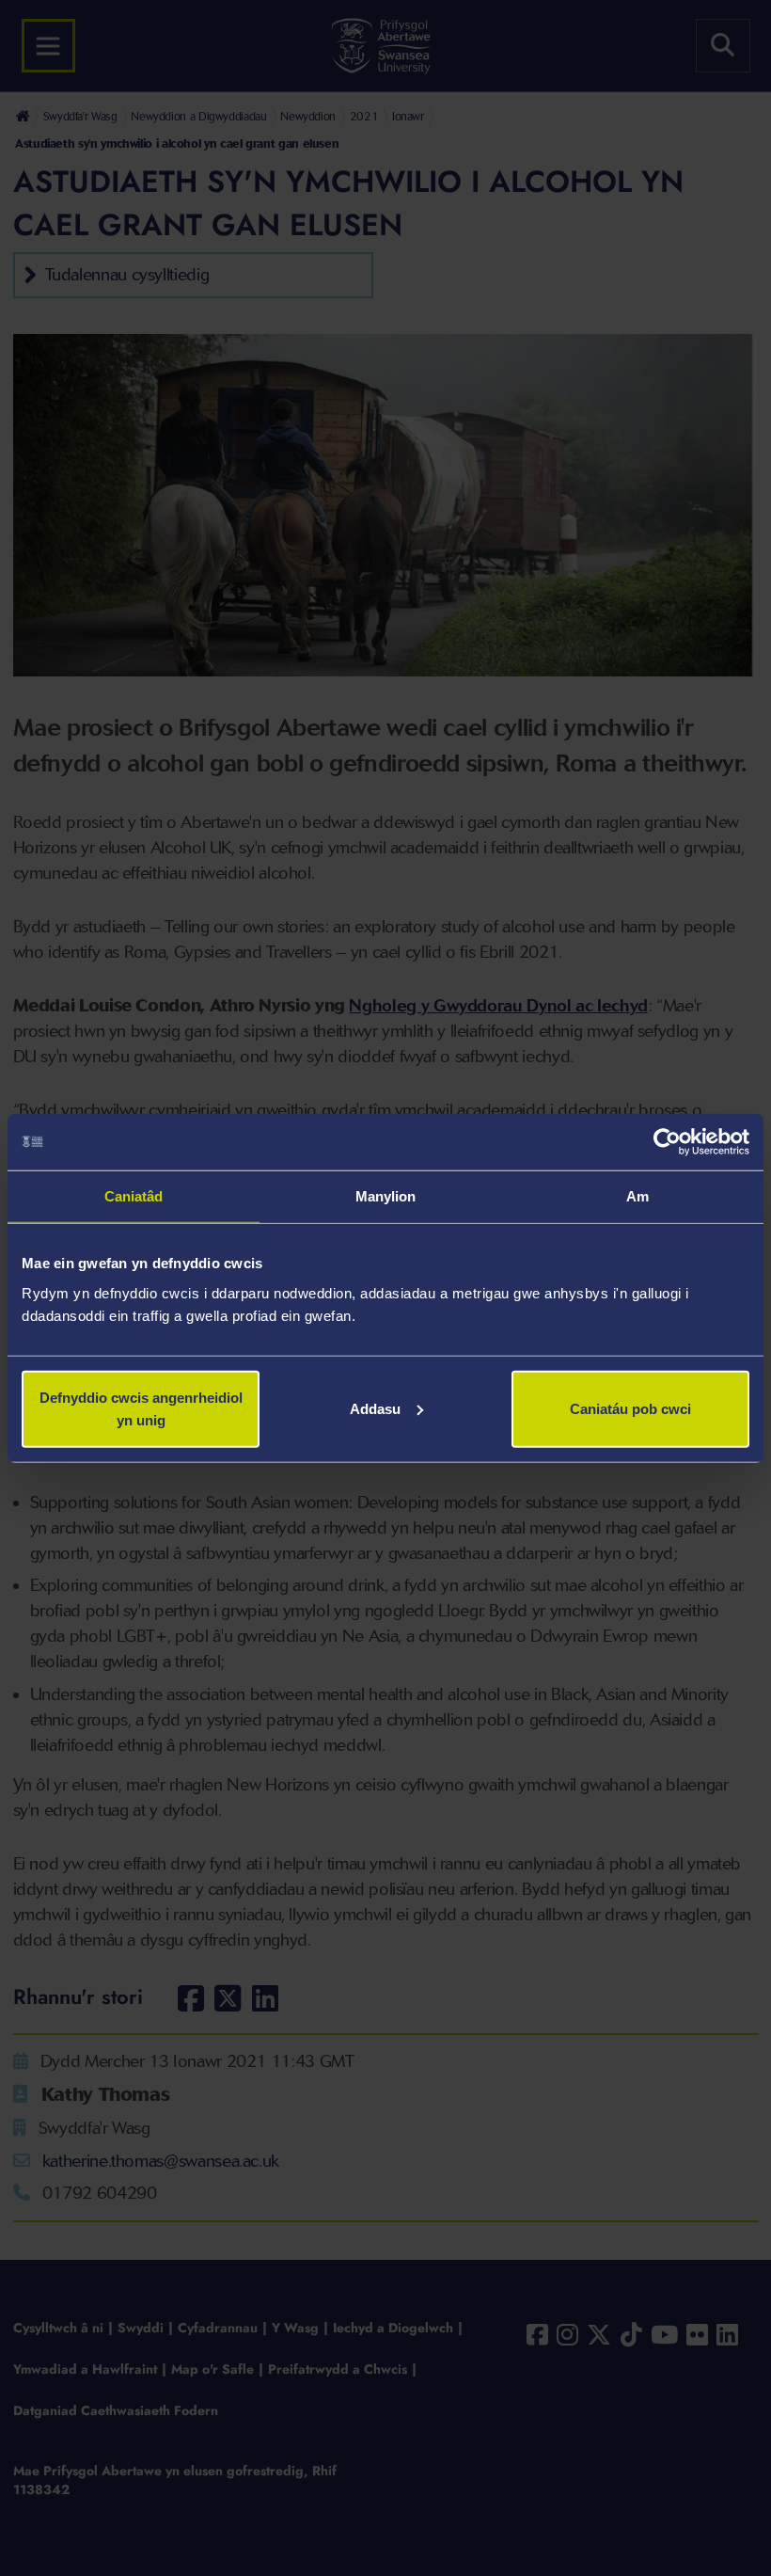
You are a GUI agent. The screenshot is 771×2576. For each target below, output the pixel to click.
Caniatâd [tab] (134, 1196)
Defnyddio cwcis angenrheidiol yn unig (141, 1408)
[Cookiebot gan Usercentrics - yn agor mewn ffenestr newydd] (667, 1142)
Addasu (375, 1408)
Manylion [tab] (386, 1196)
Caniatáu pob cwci (630, 1408)
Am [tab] (637, 1196)
